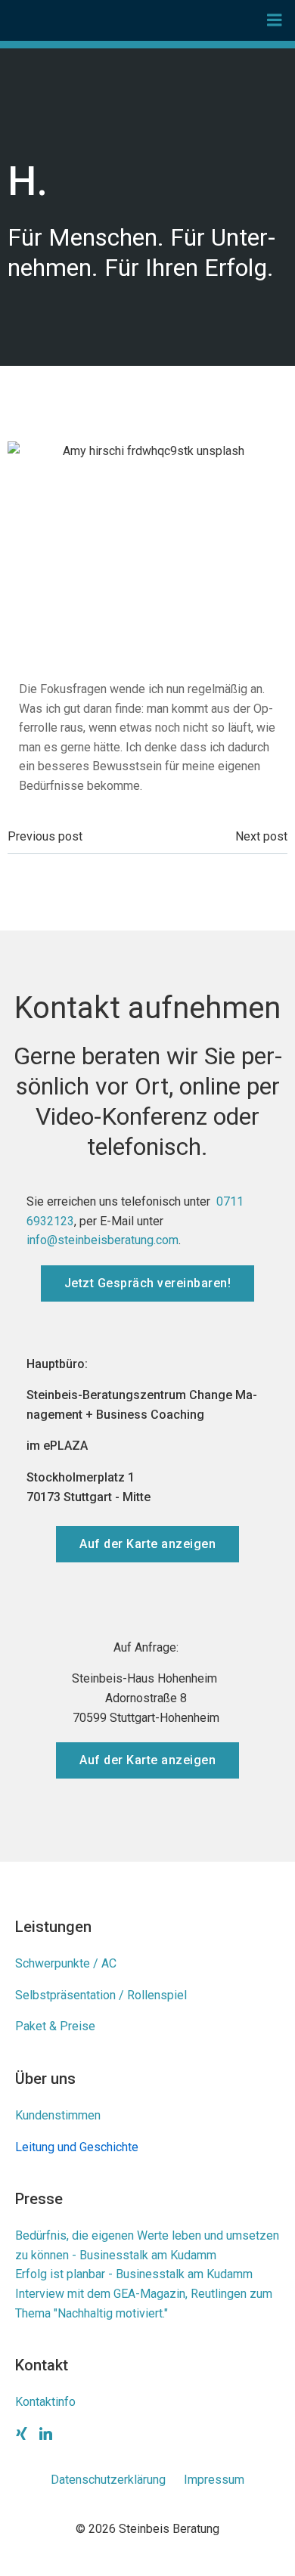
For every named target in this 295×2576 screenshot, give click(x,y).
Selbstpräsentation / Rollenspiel (101, 1995)
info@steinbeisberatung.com (102, 1240)
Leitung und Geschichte (77, 2147)
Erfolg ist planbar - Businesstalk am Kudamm (134, 2274)
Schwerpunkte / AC (66, 1963)
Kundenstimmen (58, 2115)
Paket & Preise (55, 2026)
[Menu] (275, 20)
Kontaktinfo (45, 2402)
